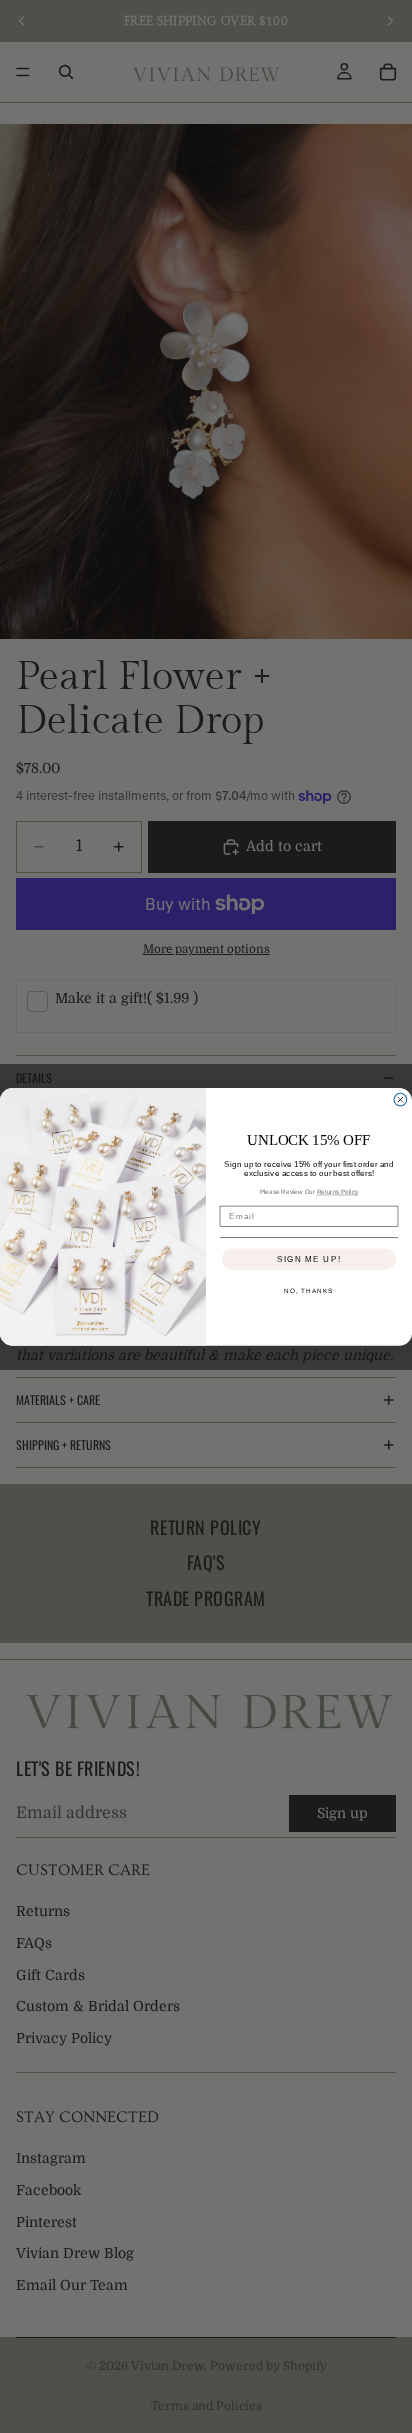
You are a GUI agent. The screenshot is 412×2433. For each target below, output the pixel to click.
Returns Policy (338, 1191)
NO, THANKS (308, 1290)
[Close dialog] (400, 1099)
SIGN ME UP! (308, 1258)
